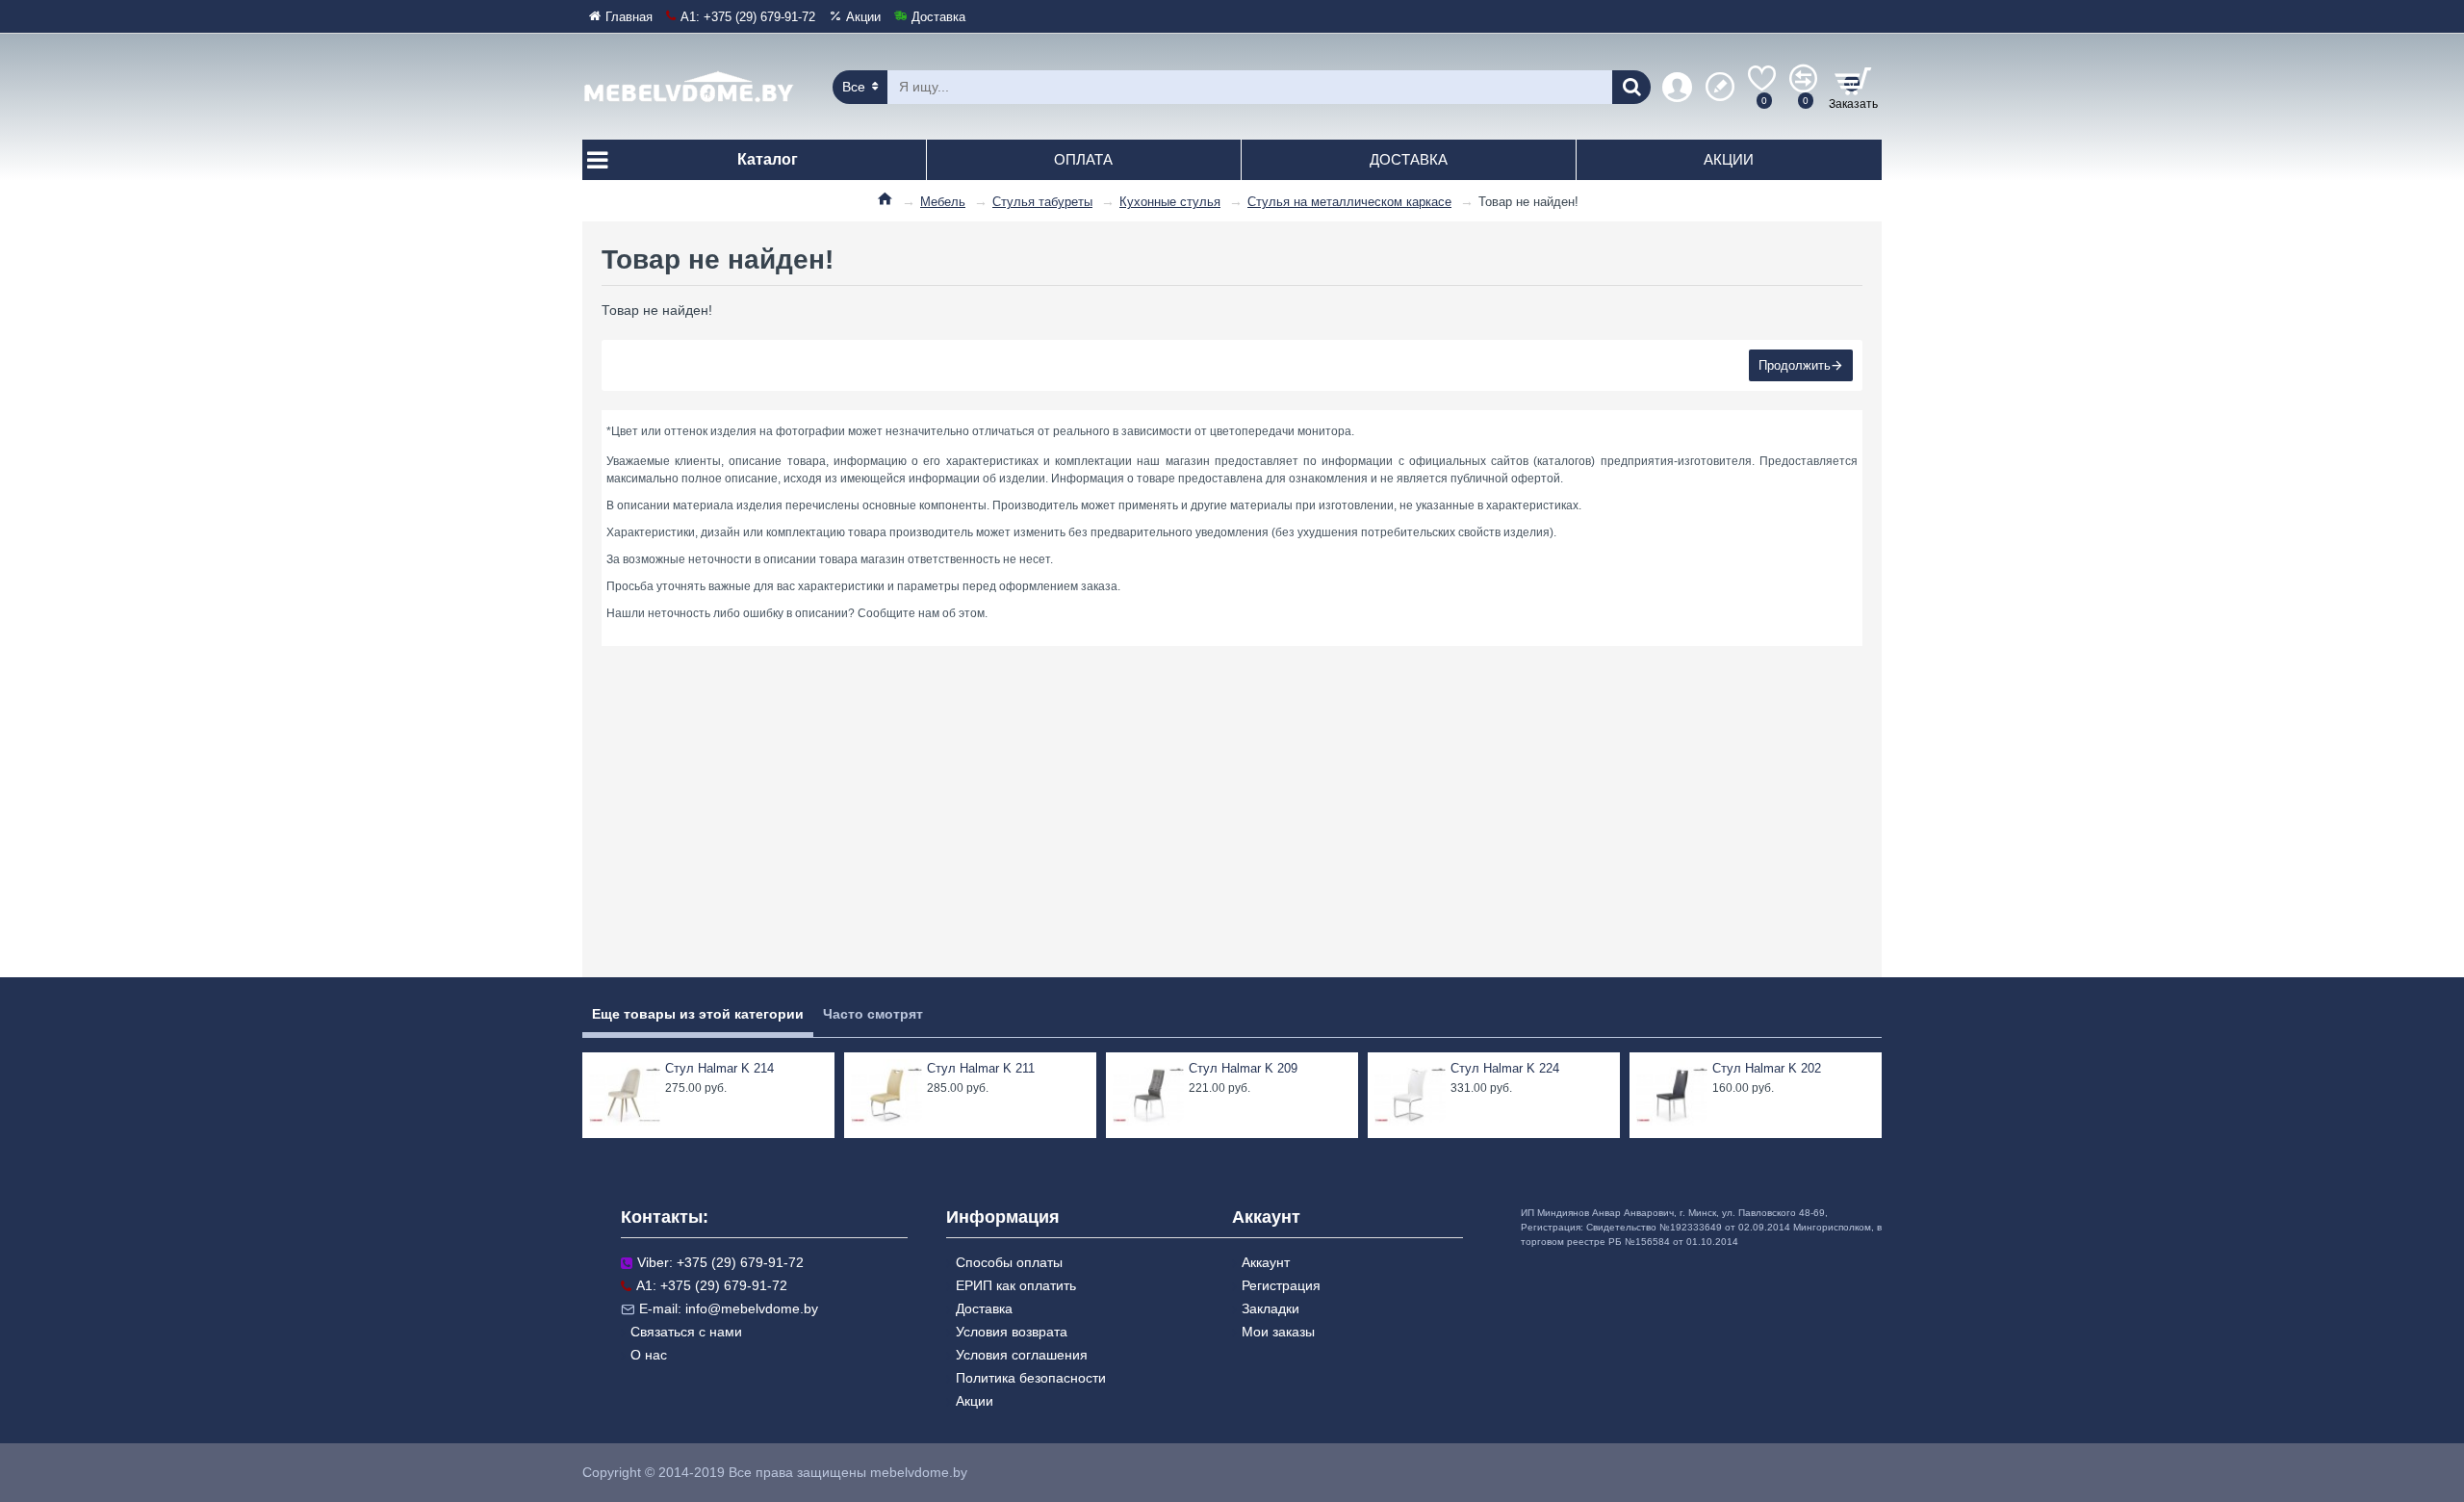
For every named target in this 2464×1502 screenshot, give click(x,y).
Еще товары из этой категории (698, 1014)
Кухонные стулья (1170, 202)
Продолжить (1795, 365)
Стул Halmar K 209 (1243, 1068)
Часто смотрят (873, 1014)
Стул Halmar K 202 (1767, 1068)
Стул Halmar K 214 (719, 1068)
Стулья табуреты (1042, 202)
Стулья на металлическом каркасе (1349, 202)
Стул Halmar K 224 (1505, 1068)
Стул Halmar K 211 (981, 1068)
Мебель (943, 202)
